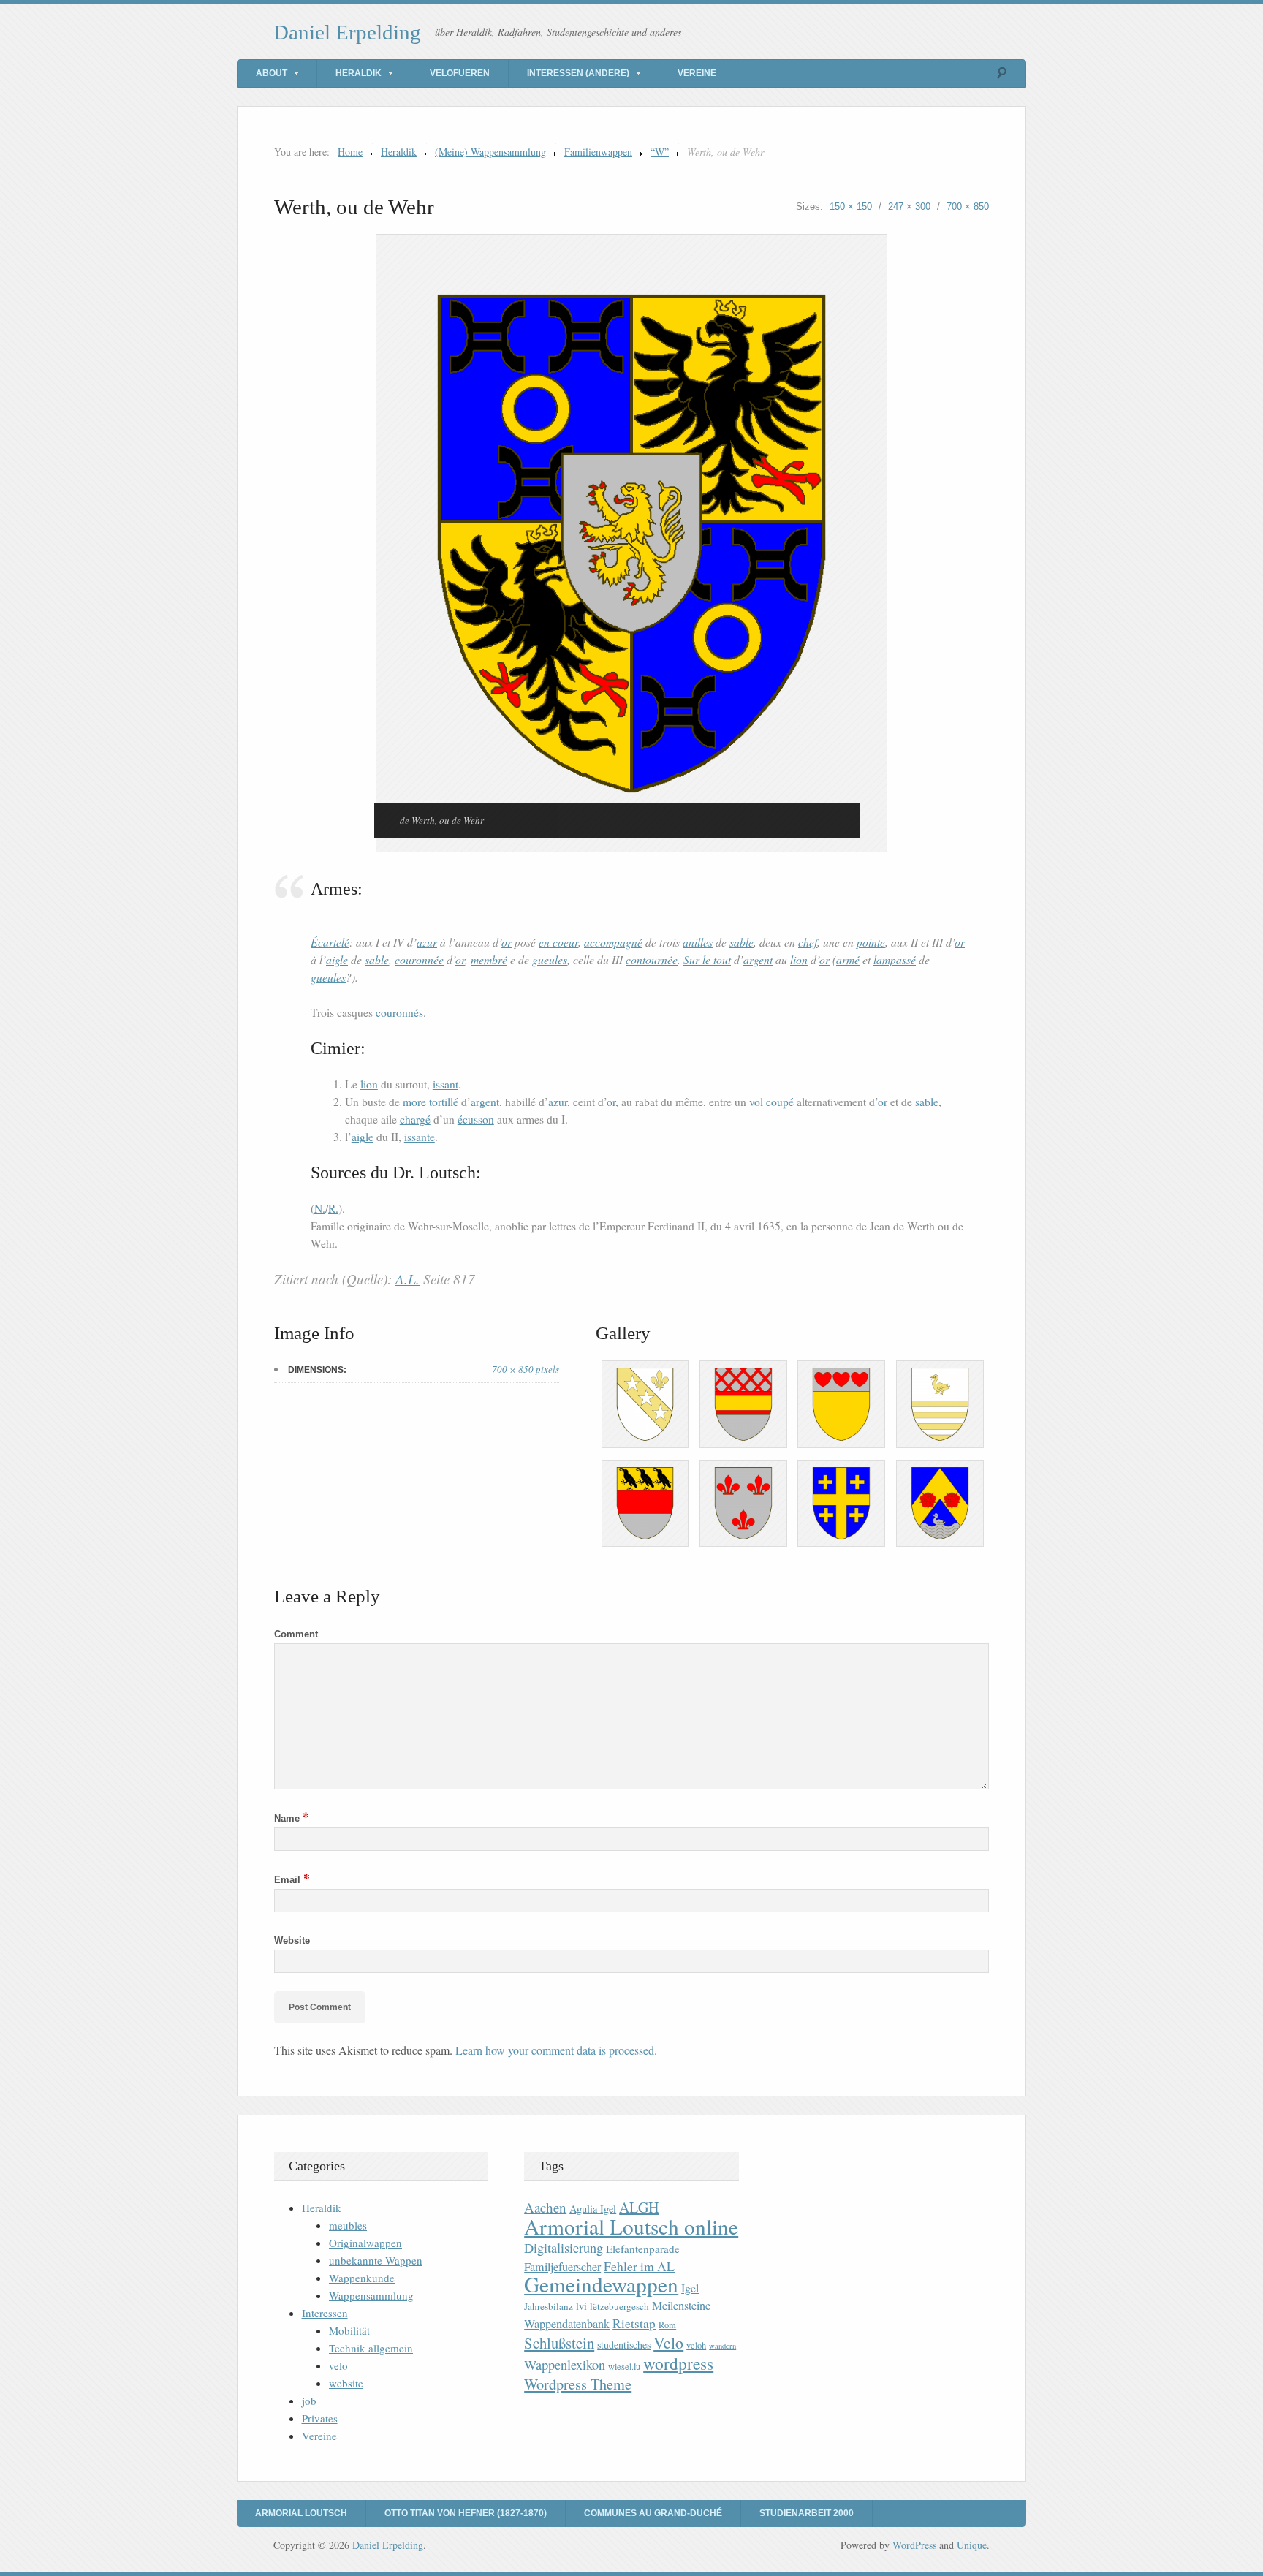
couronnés (399, 1012)
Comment (296, 1634)
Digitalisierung (564, 2248)
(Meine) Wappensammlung (490, 152)
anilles (698, 942)
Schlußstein (559, 2343)
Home (350, 152)
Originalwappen (365, 2243)
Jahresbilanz (549, 2306)
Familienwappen (598, 152)
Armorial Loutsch (301, 2513)
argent (758, 959)
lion (799, 959)
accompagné (613, 942)
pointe (871, 942)
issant (445, 1084)
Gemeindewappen (601, 2284)
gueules (550, 959)
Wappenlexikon (565, 2365)
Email (292, 1880)
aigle (337, 959)
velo (338, 2365)
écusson (476, 1119)
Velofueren (460, 73)
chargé (415, 1119)
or (507, 942)
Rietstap (634, 2323)
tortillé (444, 1102)
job (309, 2401)
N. (320, 1208)
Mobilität (349, 2330)
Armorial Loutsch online (631, 2226)
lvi (581, 2306)
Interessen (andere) (578, 73)
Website (292, 1940)
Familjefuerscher (562, 2267)
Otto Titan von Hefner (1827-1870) (466, 2513)
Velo (668, 2342)
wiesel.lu (624, 2367)
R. (333, 1208)
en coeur (558, 942)
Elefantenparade (643, 2249)
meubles (348, 2225)
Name (292, 1818)
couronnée (419, 959)
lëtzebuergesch (619, 2306)
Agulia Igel (593, 2209)
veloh (696, 2345)
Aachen (545, 2207)
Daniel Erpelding (347, 32)
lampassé (895, 959)
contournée (652, 959)
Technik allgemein (371, 2348)
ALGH (639, 2207)
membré (489, 959)
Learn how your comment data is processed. (556, 2050)
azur (427, 942)
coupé (780, 1102)
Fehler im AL (639, 2266)
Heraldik (359, 73)
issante (420, 1137)
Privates (320, 2418)
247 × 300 (909, 207)
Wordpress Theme (578, 2384)
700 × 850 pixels (526, 1369)
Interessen (325, 2313)
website (346, 2383)
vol (756, 1102)
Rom (667, 2325)
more (414, 1102)
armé (848, 959)
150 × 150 (851, 207)
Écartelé (330, 942)
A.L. (407, 1279)
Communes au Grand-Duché (653, 2513)
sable (742, 942)
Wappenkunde (362, 2278)
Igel (690, 2288)
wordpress (678, 2363)
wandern (722, 2346)
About (272, 73)
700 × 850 (968, 207)
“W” (660, 152)
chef (808, 942)
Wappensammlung (371, 2295)
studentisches (624, 2345)
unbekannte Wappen (376, 2260)
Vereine (697, 73)
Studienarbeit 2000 (807, 2513)
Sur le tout (707, 959)
